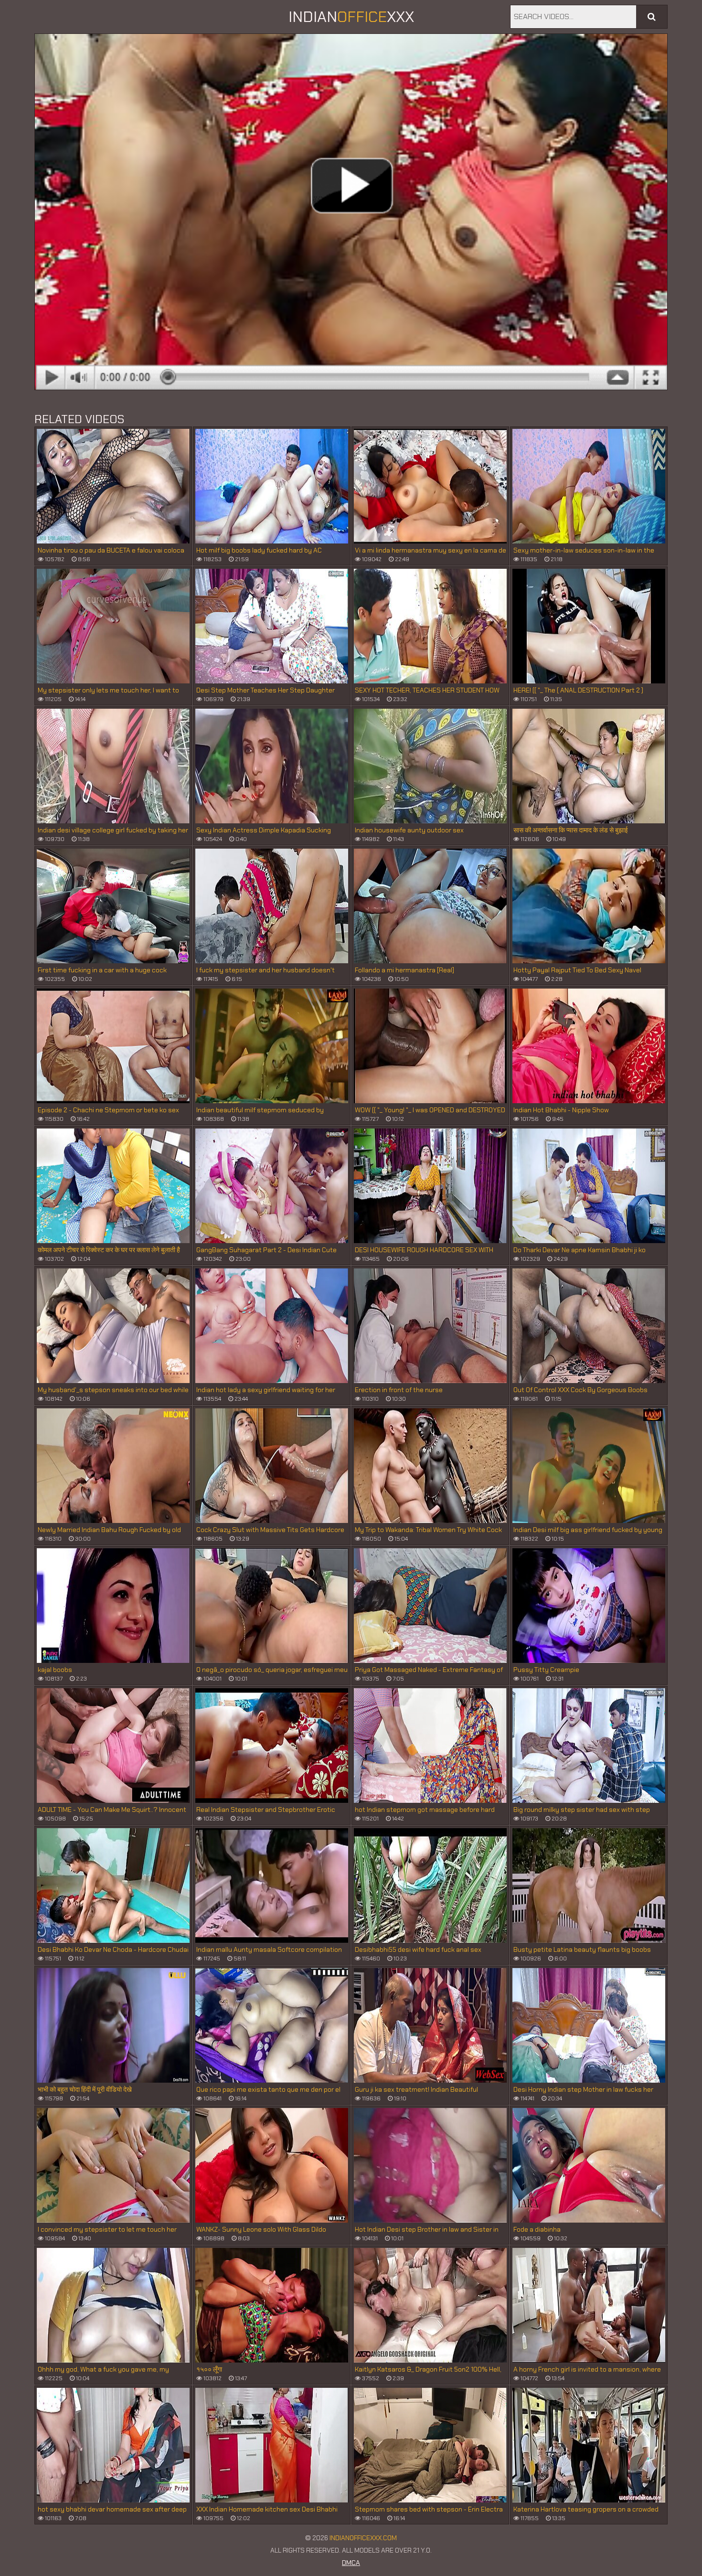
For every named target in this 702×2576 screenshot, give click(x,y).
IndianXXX (351, 17)
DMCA (351, 2563)
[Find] (652, 17)
